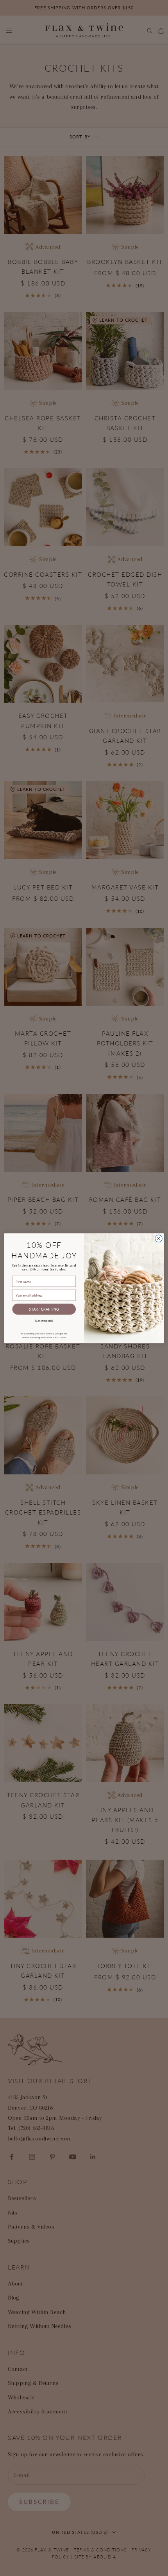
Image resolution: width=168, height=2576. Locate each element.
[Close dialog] (159, 1238)
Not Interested (44, 1320)
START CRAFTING (44, 1309)
